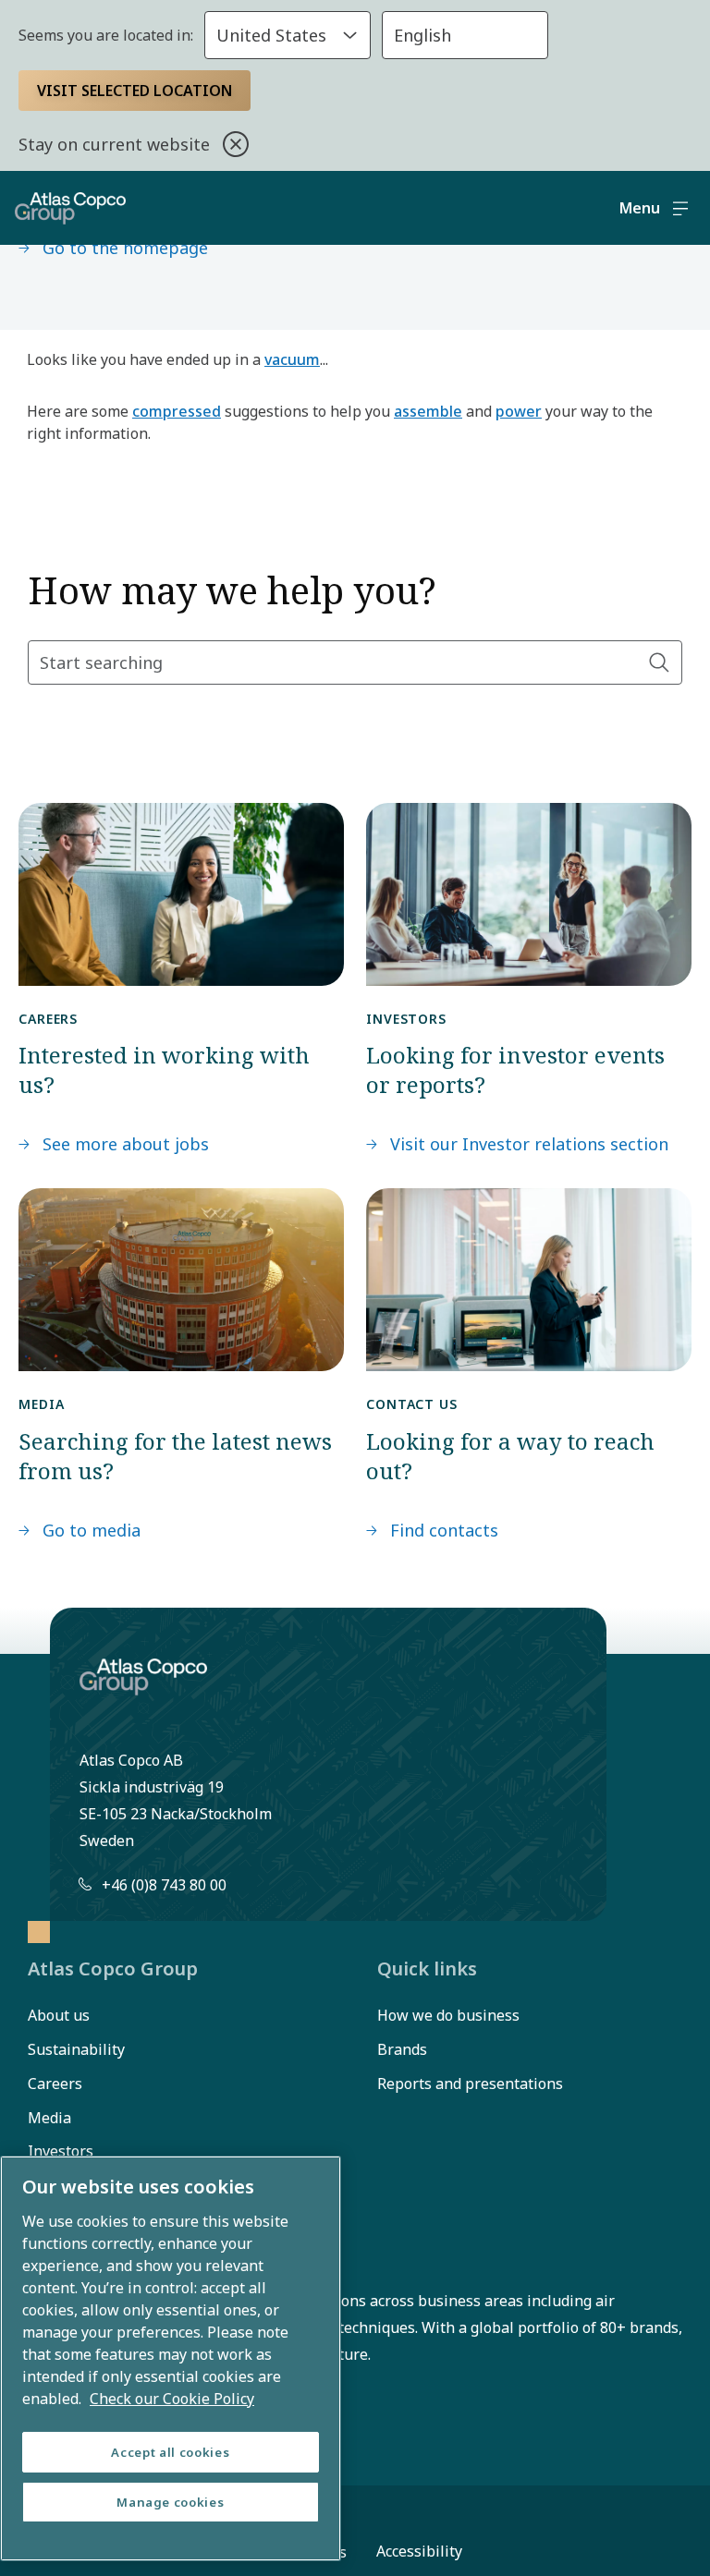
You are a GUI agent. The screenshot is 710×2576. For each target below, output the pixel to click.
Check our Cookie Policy (172, 2399)
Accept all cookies (170, 2452)
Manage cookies (170, 2502)
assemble (428, 411)
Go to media (92, 1530)
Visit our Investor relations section (529, 1144)
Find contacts (444, 1530)
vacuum (292, 359)
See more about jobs (126, 1144)
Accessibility (419, 2551)
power (519, 411)
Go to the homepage (125, 248)
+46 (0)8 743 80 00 (164, 1885)
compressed (177, 411)
